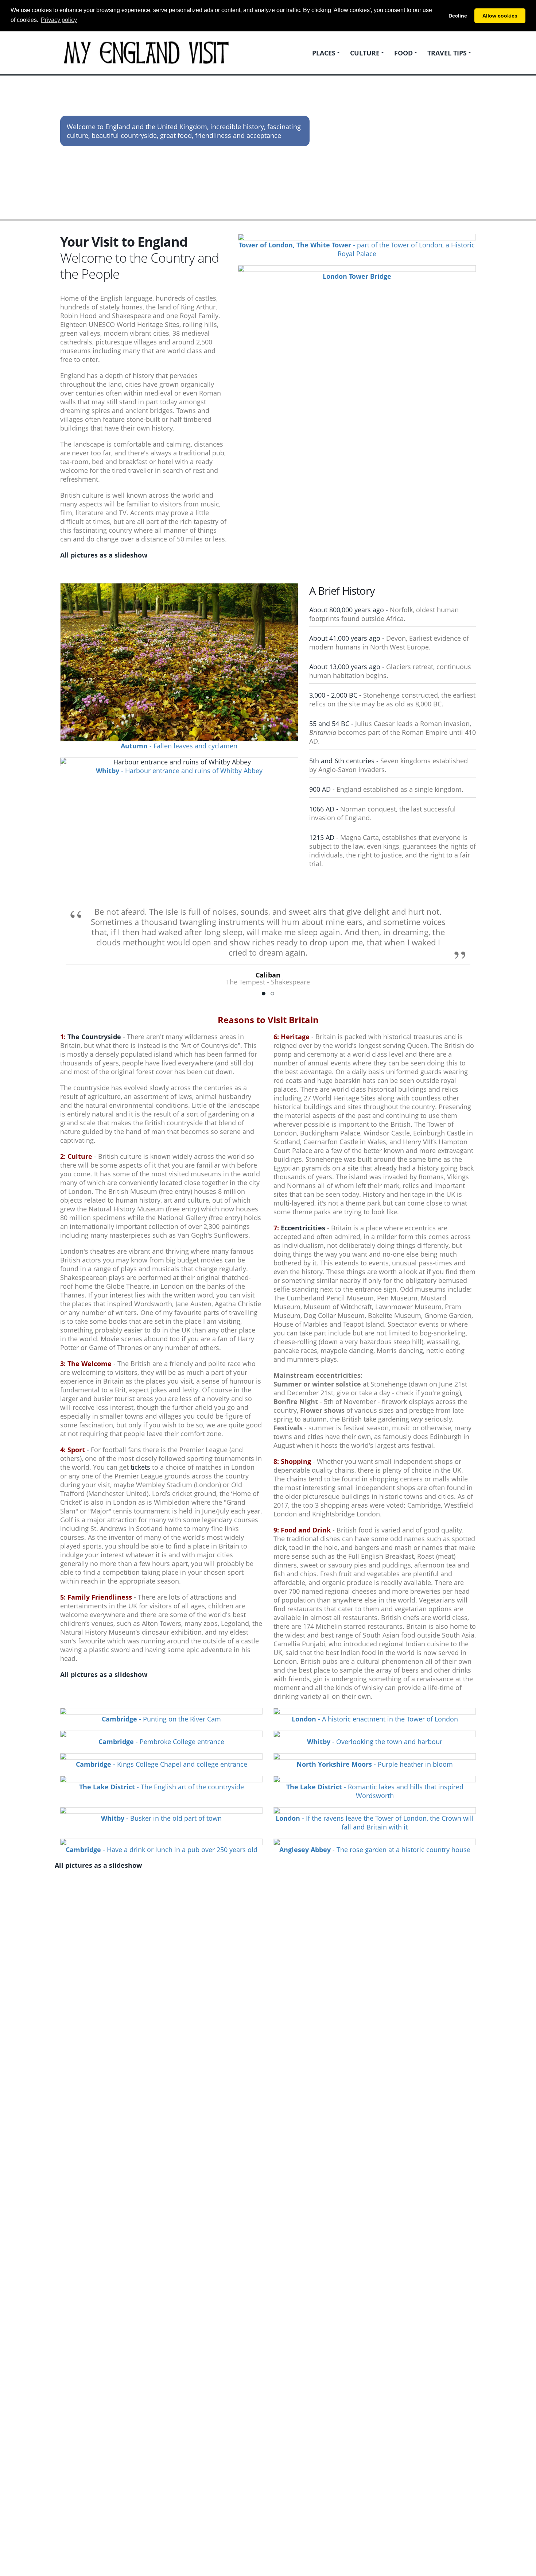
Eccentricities (303, 1228)
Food (403, 53)
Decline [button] (458, 16)
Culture (365, 53)
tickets (140, 1467)
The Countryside (94, 1037)
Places (324, 53)
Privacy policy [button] (59, 20)
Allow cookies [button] (500, 16)
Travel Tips (447, 53)
